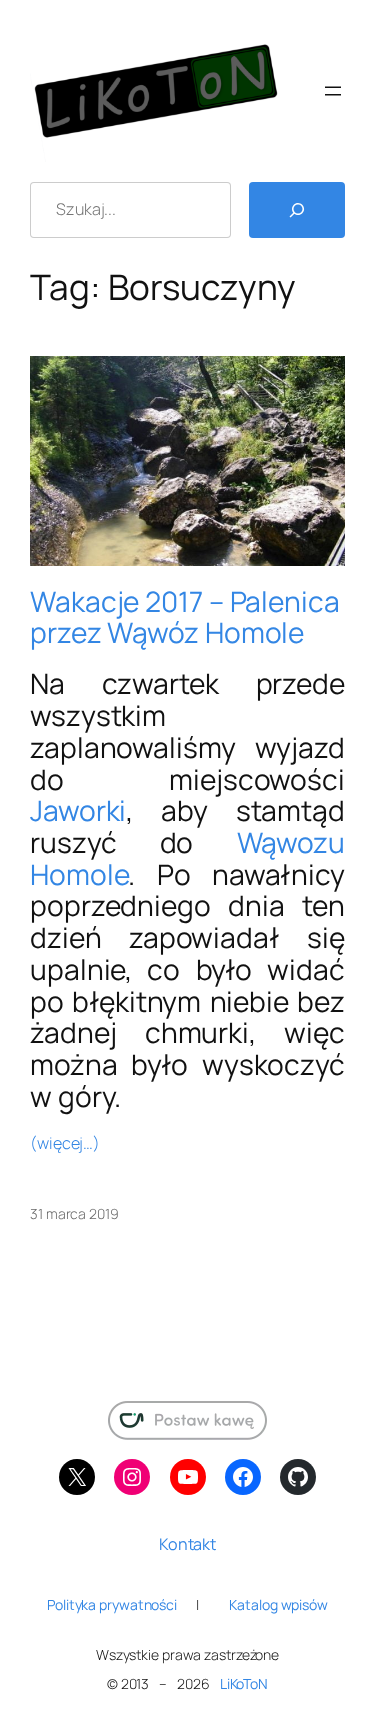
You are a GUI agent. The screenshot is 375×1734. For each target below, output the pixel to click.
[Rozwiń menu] (333, 91)
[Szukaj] (297, 210)
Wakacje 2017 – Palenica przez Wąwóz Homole (185, 617)
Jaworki (78, 810)
